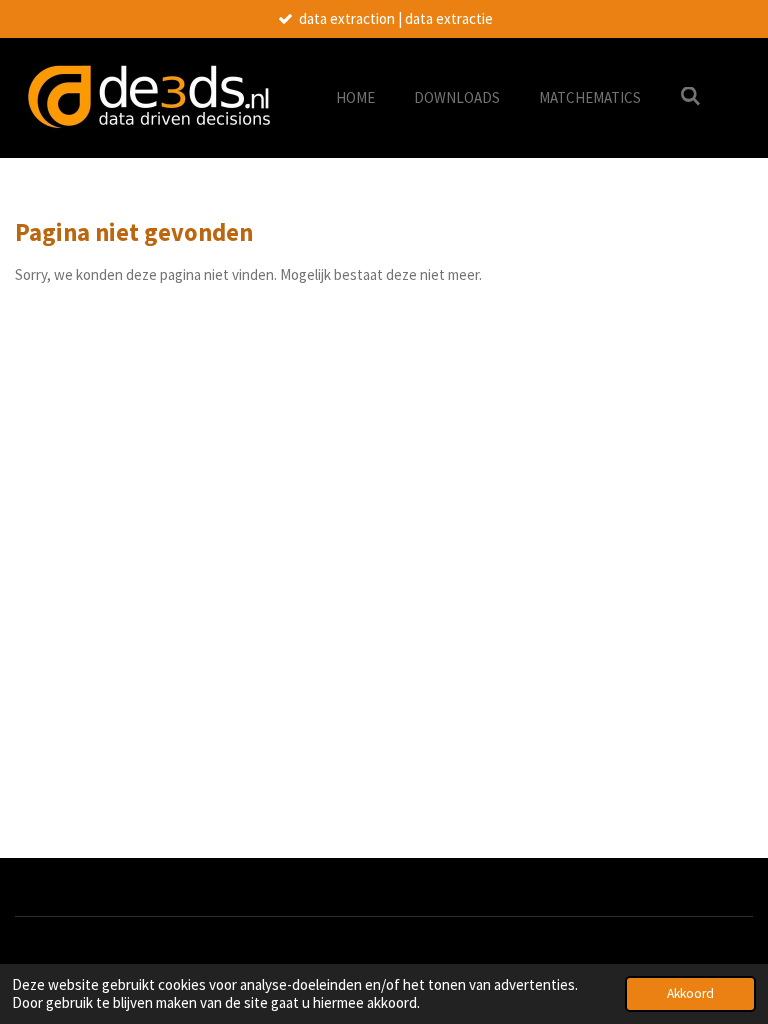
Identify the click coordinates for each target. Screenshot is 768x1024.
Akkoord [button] (690, 993)
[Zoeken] (690, 96)
